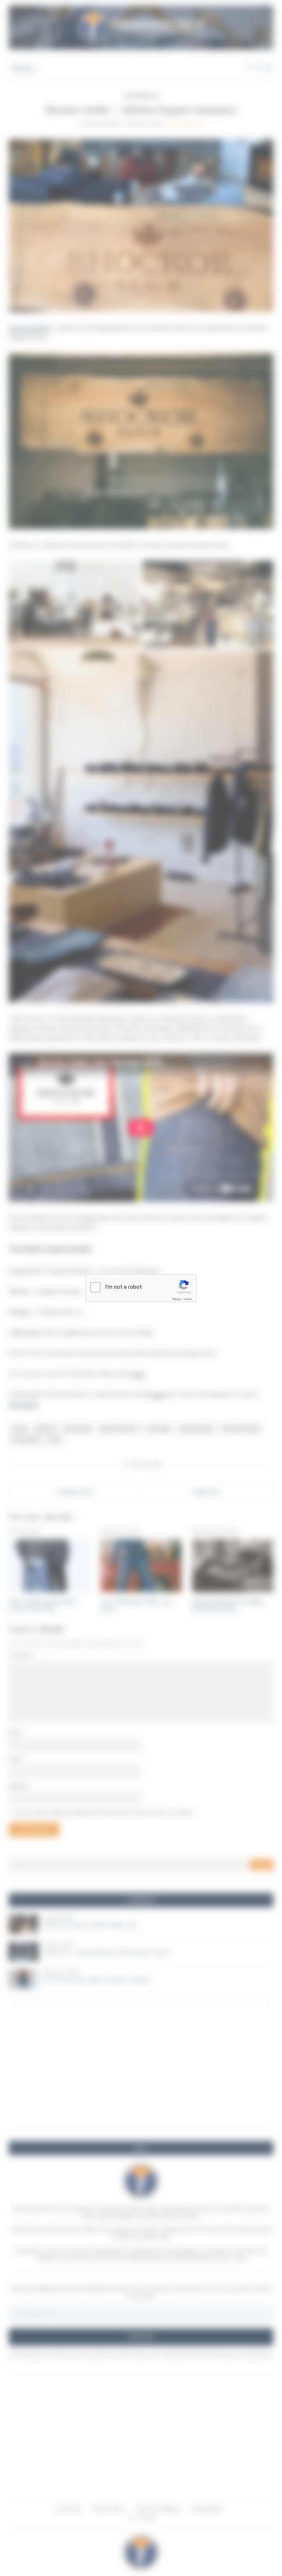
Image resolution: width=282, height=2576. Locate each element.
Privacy (177, 1299)
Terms (188, 1299)
